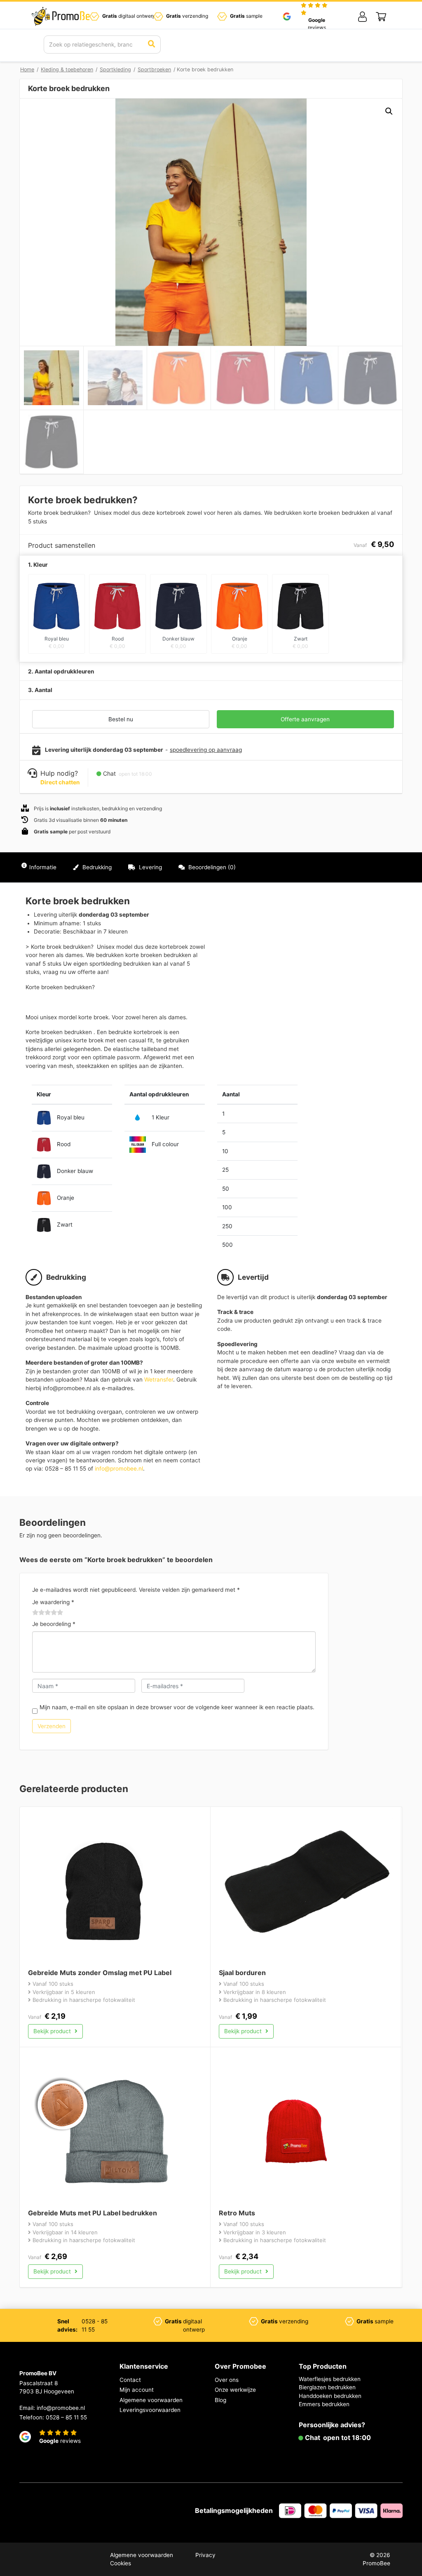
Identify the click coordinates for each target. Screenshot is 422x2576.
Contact (130, 2380)
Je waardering (53, 1602)
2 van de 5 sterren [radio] (39, 1613)
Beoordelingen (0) (211, 867)
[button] (389, 111)
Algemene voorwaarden (151, 2400)
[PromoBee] (63, 16)
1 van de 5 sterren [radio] (35, 1613)
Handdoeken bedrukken (330, 2396)
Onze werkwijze (235, 2390)
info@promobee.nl (119, 1469)
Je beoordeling (54, 1624)
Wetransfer (159, 1379)
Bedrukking (96, 867)
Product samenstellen (366, 867)
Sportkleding (115, 69)
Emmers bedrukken (324, 2404)
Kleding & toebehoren (67, 69)
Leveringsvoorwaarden (150, 2410)
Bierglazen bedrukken (327, 2387)
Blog (220, 2400)
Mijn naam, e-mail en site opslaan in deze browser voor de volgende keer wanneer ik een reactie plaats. (177, 1707)
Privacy (205, 2555)
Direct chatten (60, 782)
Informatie (43, 867)
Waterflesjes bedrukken (330, 2379)
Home (27, 69)
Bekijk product (53, 2031)
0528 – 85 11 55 (66, 2417)
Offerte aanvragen (305, 719)
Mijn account (137, 2390)
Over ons (227, 2380)
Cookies (121, 2563)
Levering (150, 867)
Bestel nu (121, 719)
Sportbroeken (154, 69)
